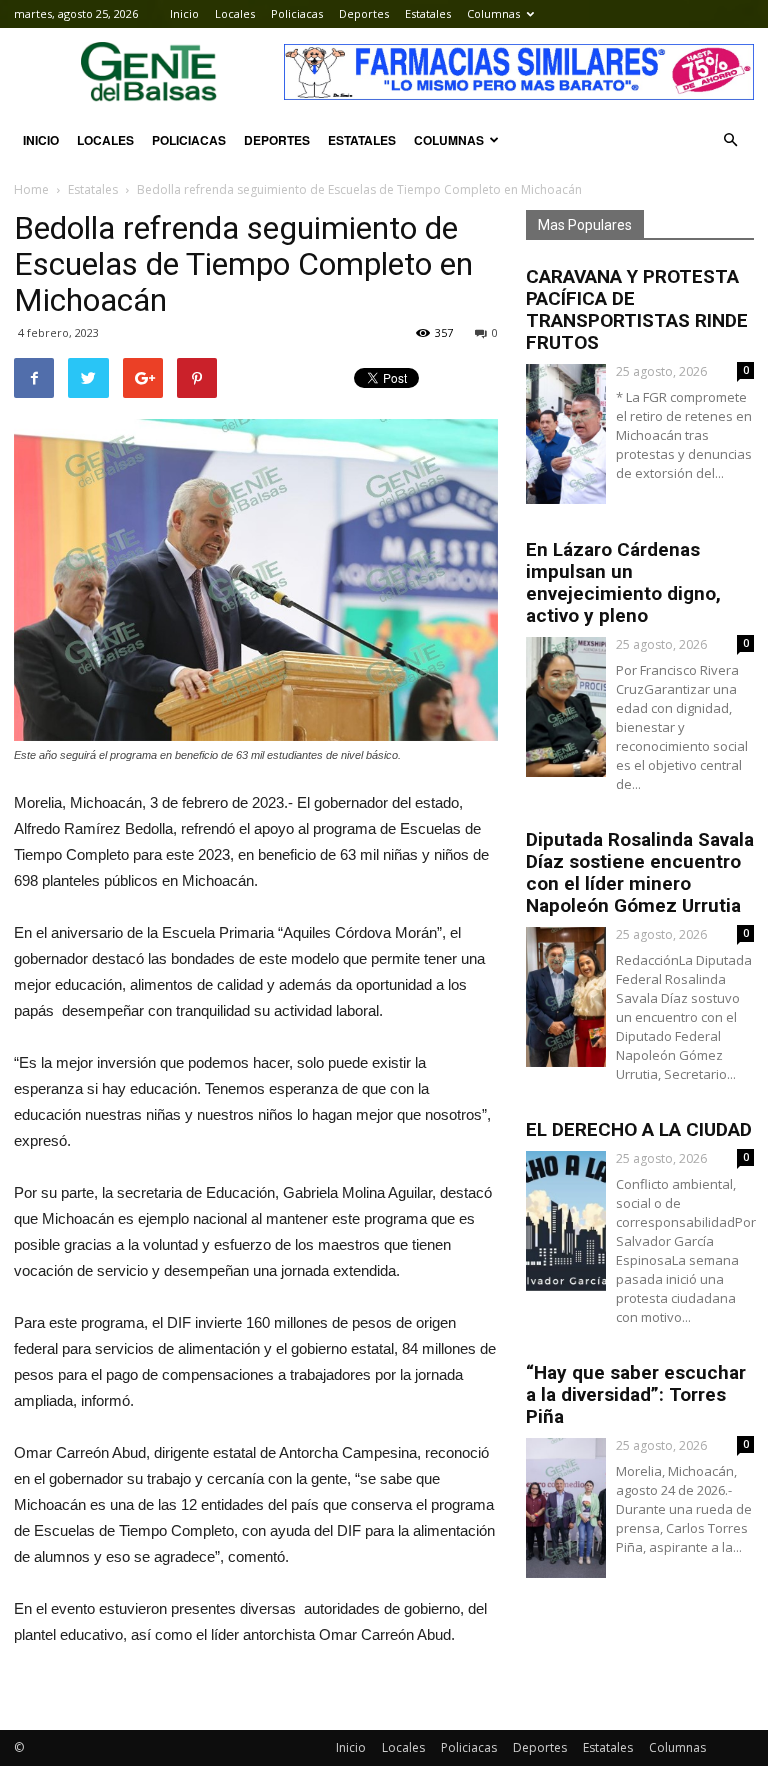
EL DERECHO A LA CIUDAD (639, 1129)
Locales (235, 13)
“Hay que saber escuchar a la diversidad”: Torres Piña (636, 1394)
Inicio (184, 13)
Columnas (493, 13)
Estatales (428, 13)
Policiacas (297, 13)
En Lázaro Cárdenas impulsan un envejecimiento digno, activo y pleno (623, 582)
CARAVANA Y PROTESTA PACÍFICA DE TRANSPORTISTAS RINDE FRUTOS (637, 309)
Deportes (364, 13)
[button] (730, 140)
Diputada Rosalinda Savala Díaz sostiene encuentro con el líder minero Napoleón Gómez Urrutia (640, 872)
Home (31, 189)
